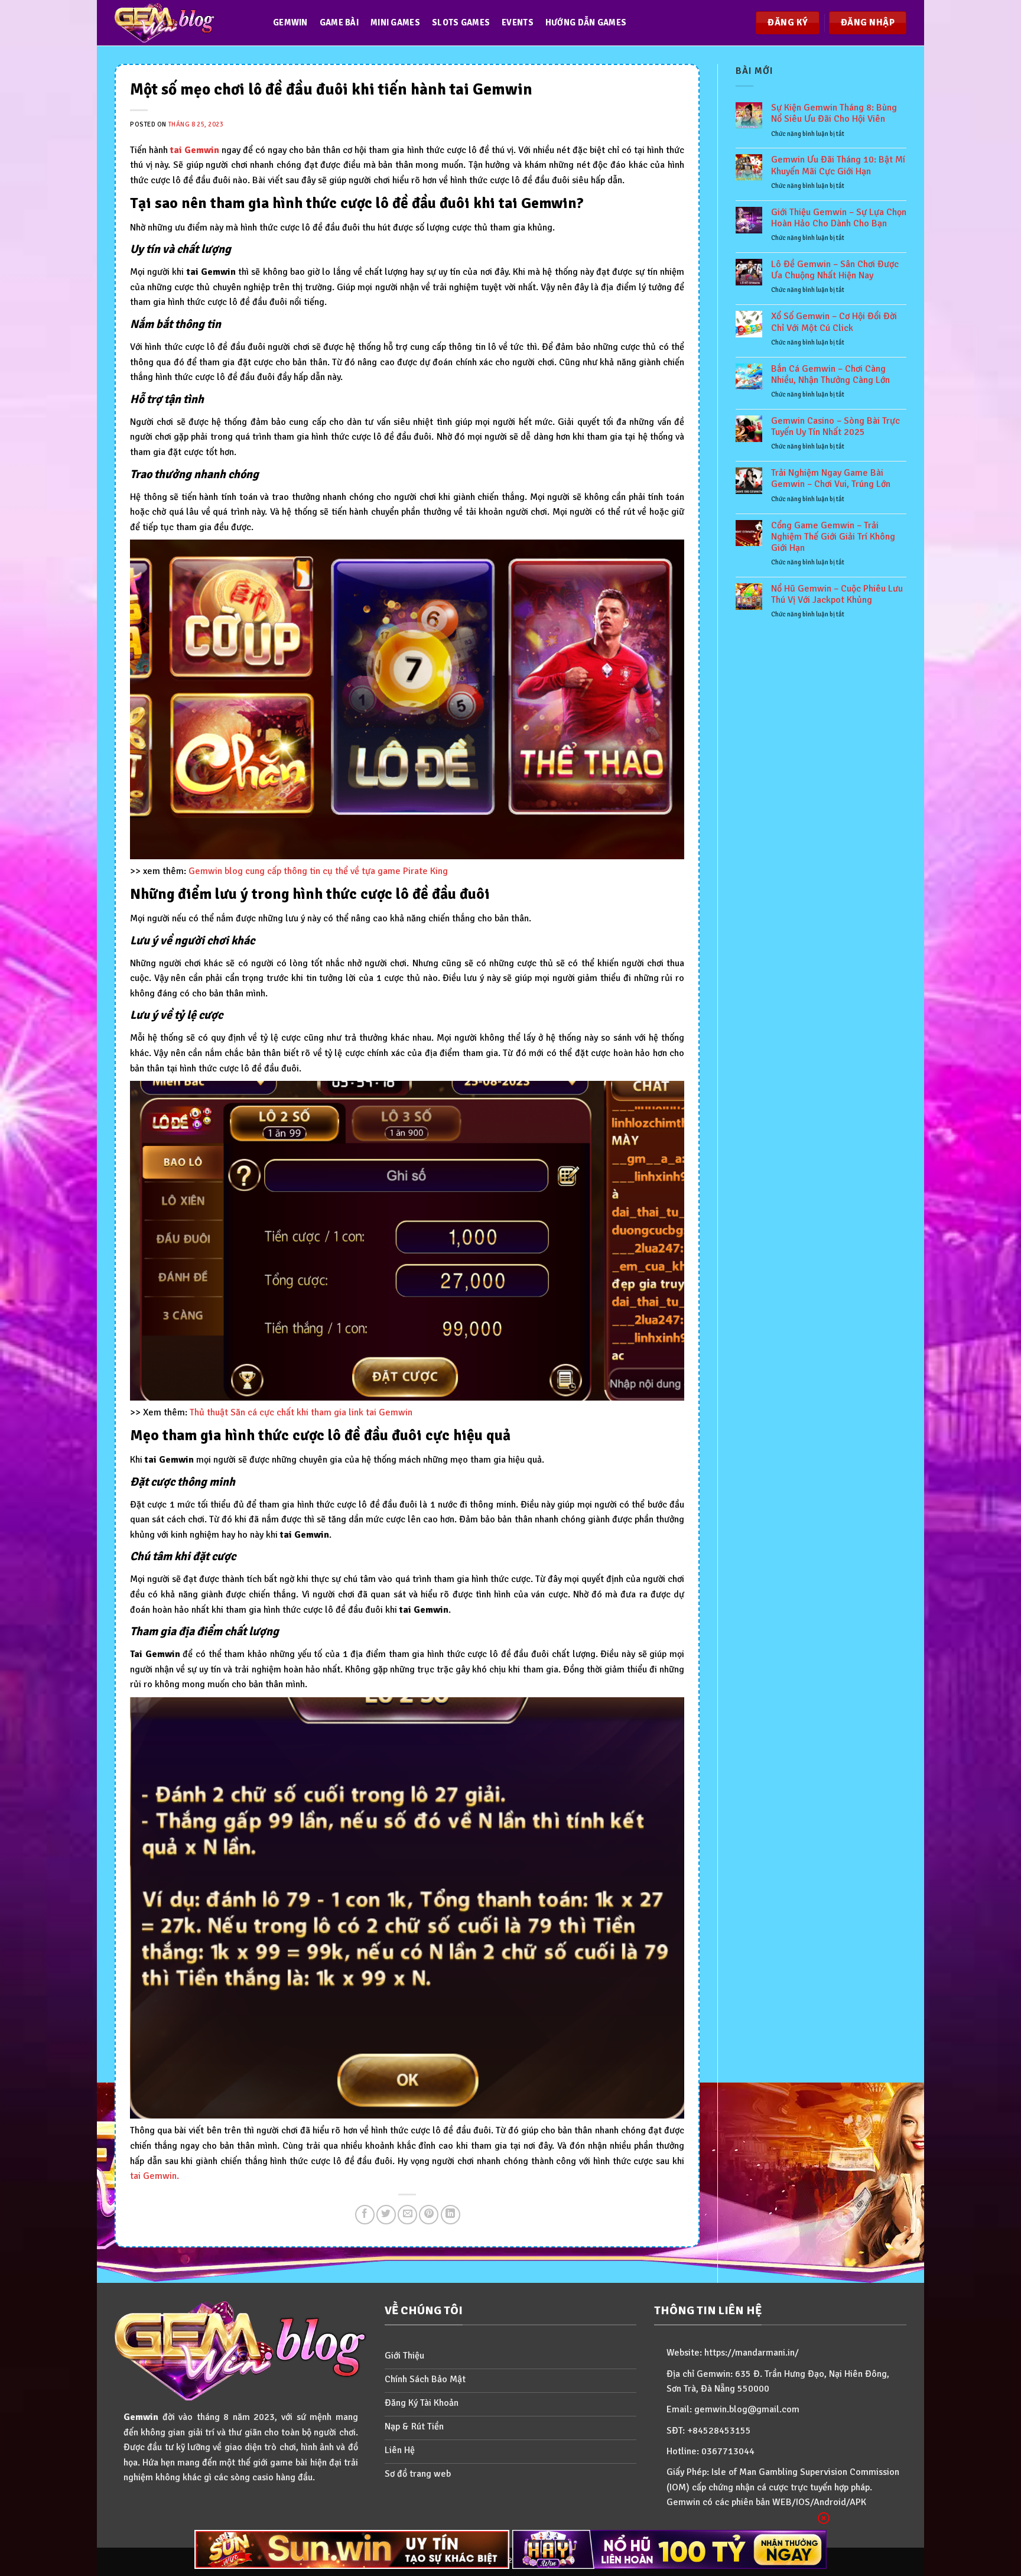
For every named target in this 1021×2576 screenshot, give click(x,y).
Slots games (461, 22)
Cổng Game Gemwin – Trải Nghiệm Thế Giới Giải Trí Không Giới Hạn (833, 537)
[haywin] (670, 2549)
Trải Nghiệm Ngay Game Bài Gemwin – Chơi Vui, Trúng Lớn (831, 479)
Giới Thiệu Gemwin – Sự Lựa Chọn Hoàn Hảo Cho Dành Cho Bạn (839, 218)
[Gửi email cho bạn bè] (407, 2215)
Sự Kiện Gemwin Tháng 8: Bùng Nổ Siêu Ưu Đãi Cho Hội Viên (834, 113)
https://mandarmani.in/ (752, 2353)
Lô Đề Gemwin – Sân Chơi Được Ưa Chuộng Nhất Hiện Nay (835, 270)
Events (518, 22)
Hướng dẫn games (586, 22)
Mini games (395, 22)
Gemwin (290, 22)
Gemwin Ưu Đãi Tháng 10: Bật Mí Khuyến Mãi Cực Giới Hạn (838, 165)
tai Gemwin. (155, 2176)
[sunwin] (352, 2549)
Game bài (339, 22)
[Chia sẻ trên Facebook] (365, 2215)
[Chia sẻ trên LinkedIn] (451, 2215)
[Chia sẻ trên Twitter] (386, 2215)
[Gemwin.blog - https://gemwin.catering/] (182, 23)
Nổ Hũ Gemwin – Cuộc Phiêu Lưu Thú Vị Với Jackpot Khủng (837, 595)
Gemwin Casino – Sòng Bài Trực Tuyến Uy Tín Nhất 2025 (835, 427)
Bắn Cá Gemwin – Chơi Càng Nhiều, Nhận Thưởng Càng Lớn (830, 375)
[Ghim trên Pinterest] (429, 2215)
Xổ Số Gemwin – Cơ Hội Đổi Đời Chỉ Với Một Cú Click (834, 322)
